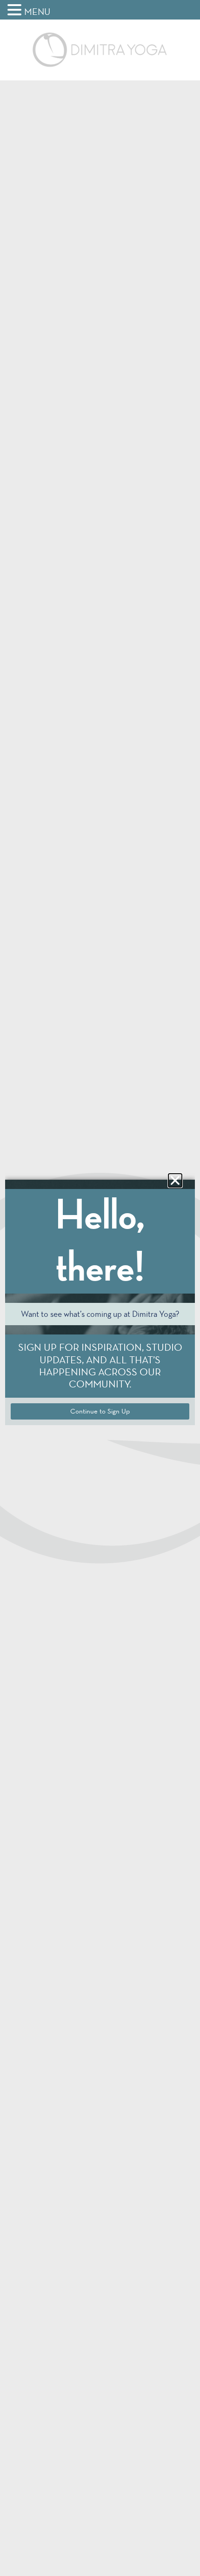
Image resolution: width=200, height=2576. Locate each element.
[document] (100, 1288)
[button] (16, 10)
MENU (37, 12)
